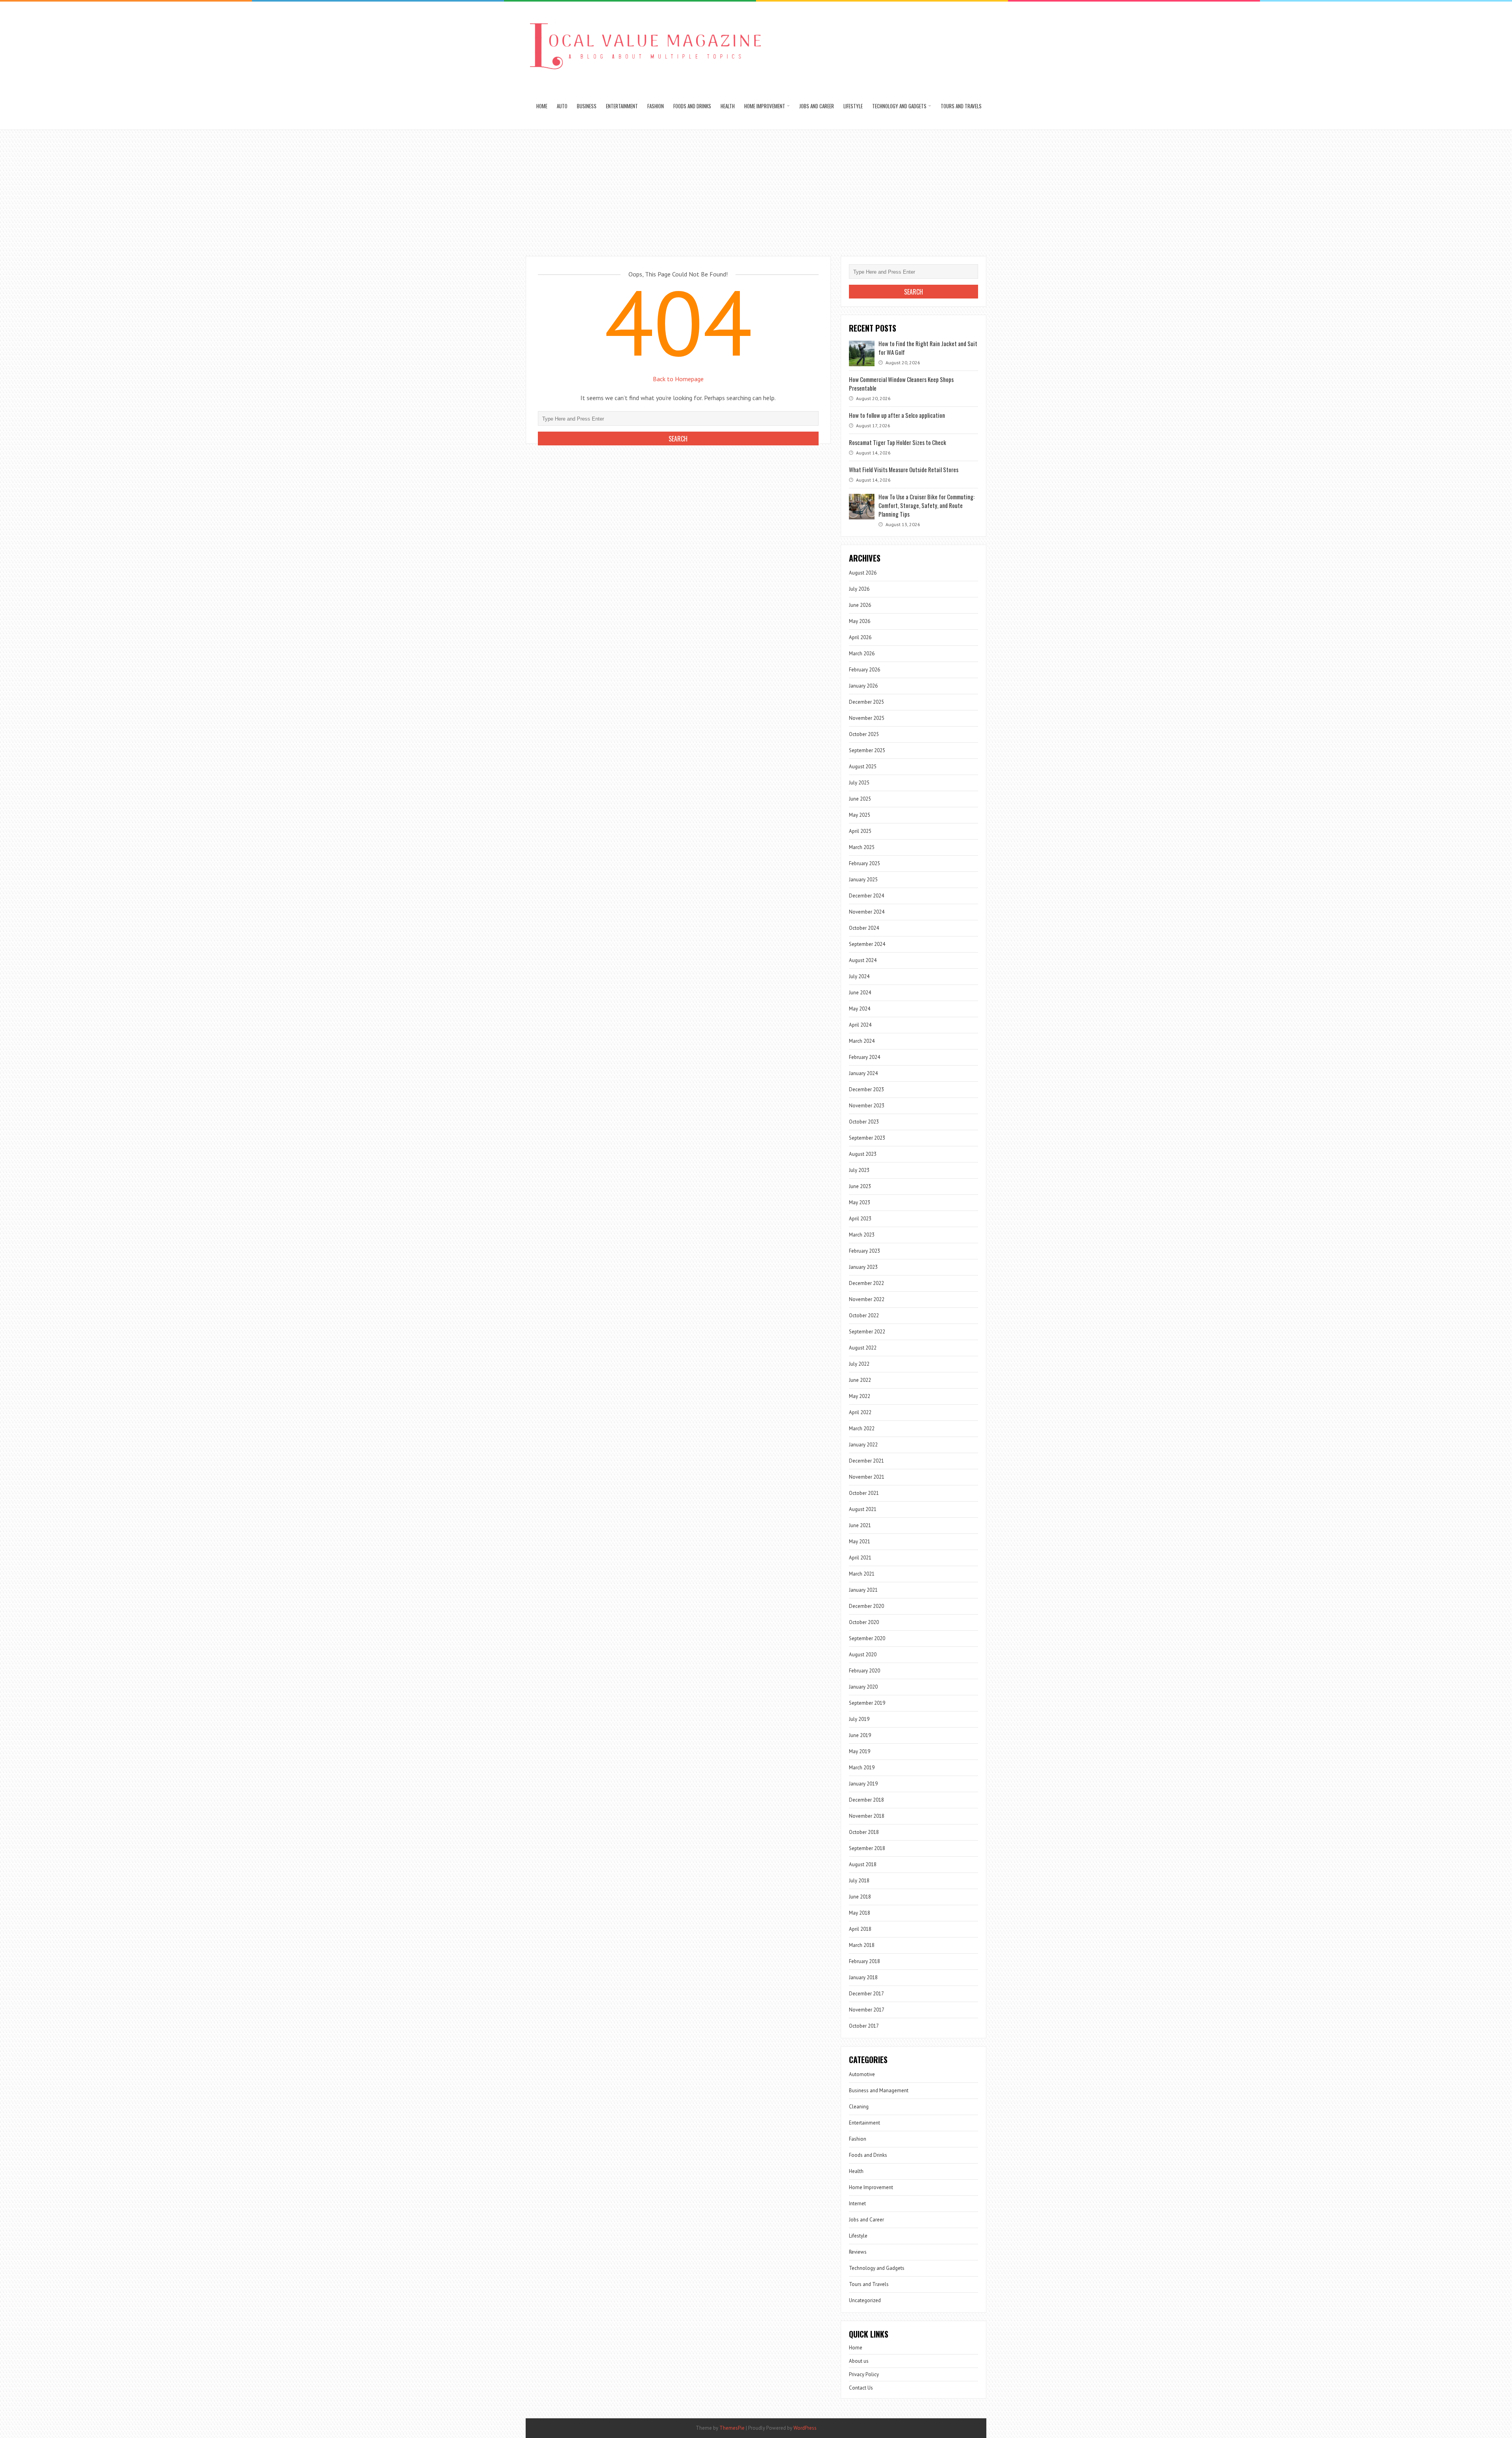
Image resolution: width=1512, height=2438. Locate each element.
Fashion (656, 106)
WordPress (805, 2428)
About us (859, 2361)
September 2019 (867, 1703)
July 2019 (859, 1719)
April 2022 (860, 1412)
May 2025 (860, 815)
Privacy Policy (864, 2374)
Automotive (862, 2074)
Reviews (858, 2252)
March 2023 (862, 1235)
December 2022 (866, 1283)
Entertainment (622, 106)
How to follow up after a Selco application (897, 415)
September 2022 (867, 1332)
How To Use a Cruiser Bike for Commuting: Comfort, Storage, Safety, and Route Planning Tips (926, 505)
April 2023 (860, 1219)
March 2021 (862, 1574)
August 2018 (863, 1864)
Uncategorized (865, 2300)
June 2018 (860, 1897)
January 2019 (863, 1784)
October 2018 (864, 1832)
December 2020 (866, 1606)
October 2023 (864, 1122)
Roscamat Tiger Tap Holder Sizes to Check (898, 442)
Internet (857, 2203)
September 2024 (867, 944)
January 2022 (863, 1445)
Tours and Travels (961, 106)
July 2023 (859, 1170)
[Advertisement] (756, 189)
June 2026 (860, 605)
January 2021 (863, 1590)
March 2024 (862, 1041)
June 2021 (860, 1525)
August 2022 (863, 1348)
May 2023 (860, 1202)
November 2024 (867, 912)
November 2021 (867, 1477)
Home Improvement (765, 106)
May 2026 (860, 621)
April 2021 (860, 1558)
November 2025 (867, 718)
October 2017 (864, 2026)
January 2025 (863, 880)
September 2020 (867, 1638)
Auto (562, 106)
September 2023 (867, 1138)
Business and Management (879, 2090)
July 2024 (859, 976)
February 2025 (864, 863)
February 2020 (864, 1671)
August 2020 (863, 1655)
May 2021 (860, 1542)
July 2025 (859, 783)
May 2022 (860, 1396)
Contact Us (861, 2388)
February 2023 (864, 1251)
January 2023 (863, 1267)
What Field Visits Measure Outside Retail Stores (904, 469)
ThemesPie (732, 2428)
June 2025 (860, 799)
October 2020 (864, 1622)
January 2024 (863, 1073)
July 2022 (859, 1364)
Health (728, 106)
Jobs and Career (817, 106)
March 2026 (862, 654)
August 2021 (863, 1509)
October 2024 (864, 928)
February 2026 (864, 670)
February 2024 (864, 1057)
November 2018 (867, 1816)
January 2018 (863, 1977)
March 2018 (862, 1945)
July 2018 (859, 1881)
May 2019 (860, 1751)
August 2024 (863, 960)
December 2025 (866, 702)
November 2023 (867, 1106)
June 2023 (860, 1186)
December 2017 (866, 1994)
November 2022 (867, 1299)
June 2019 (860, 1735)
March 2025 (862, 847)
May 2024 (860, 1009)
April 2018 (860, 1929)
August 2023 (863, 1154)
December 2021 (866, 1461)
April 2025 (860, 831)
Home (542, 106)
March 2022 (862, 1429)
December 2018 (866, 1800)
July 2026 (859, 589)
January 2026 (863, 686)
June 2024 (860, 993)
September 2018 (867, 1848)
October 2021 (864, 1493)
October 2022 (864, 1315)
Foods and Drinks (692, 106)
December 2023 (866, 1089)
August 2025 (863, 767)
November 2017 (867, 2010)
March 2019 (862, 1768)
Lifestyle (853, 106)
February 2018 (864, 1961)
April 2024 (860, 1025)
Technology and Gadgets (899, 106)
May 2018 (860, 1913)
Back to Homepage (678, 379)
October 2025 (864, 734)
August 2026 (863, 573)
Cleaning (859, 2107)
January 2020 (863, 1687)
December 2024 (866, 896)
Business (587, 106)
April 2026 (860, 637)
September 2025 (867, 750)
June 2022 (860, 1380)
